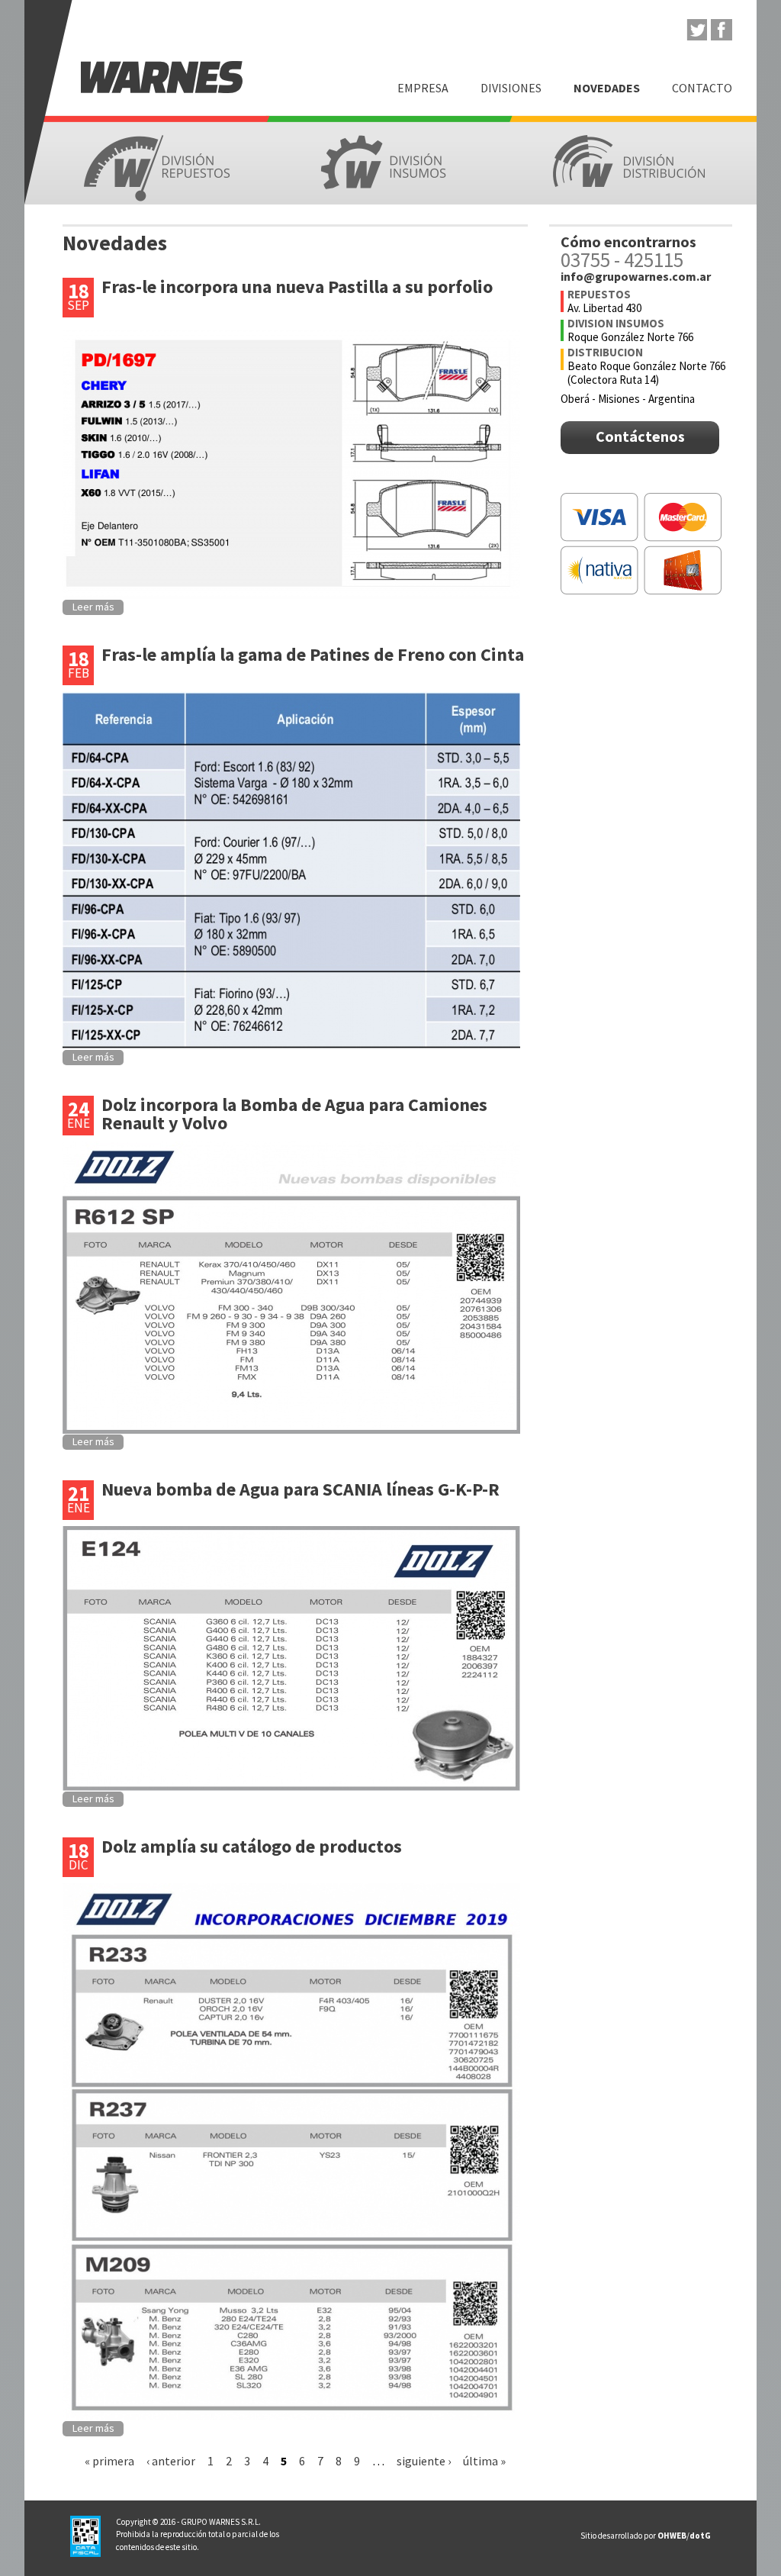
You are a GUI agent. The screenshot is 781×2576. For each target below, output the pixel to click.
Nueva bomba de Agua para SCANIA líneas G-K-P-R (301, 1489)
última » (484, 2461)
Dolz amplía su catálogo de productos (252, 1846)
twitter (696, 30)
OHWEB (672, 2536)
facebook (722, 30)
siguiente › (424, 2461)
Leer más (93, 607)
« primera (109, 2461)
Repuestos (157, 168)
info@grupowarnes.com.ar (636, 276)
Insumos (391, 164)
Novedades (607, 88)
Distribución (628, 162)
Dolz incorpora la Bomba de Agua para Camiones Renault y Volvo (294, 1114)
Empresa (423, 88)
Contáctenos (640, 436)
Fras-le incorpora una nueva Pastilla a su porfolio (297, 287)
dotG (700, 2536)
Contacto (702, 88)
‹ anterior (171, 2461)
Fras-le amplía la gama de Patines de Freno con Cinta (313, 654)
